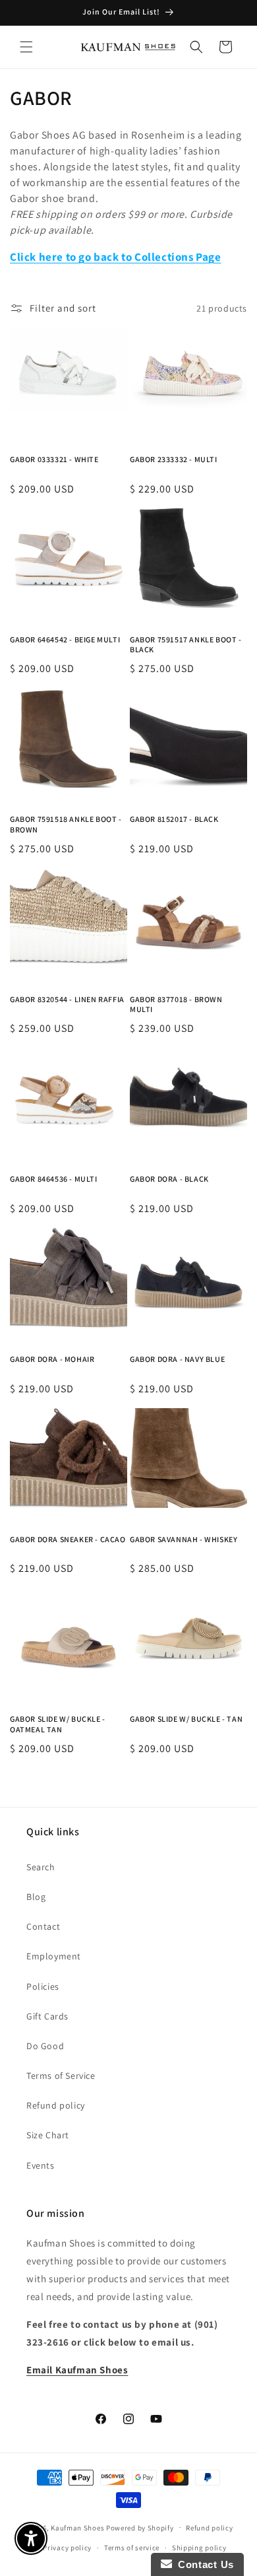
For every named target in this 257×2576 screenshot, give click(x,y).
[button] (26, 47)
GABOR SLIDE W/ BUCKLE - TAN (186, 1719)
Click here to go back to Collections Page (116, 257)
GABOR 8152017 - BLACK (174, 819)
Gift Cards (47, 2016)
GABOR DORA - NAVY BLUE (177, 1359)
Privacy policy (67, 2548)
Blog (36, 1897)
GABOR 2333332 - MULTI (174, 459)
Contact (43, 1926)
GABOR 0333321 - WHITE (54, 459)
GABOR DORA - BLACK (169, 1179)
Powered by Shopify (140, 2527)
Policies (43, 1986)
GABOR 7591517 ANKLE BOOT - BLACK (186, 645)
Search (41, 1867)
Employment (54, 1956)
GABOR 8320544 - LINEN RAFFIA (67, 999)
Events (41, 2165)
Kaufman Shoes (77, 2527)
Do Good (45, 2046)
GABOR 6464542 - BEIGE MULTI (65, 639)
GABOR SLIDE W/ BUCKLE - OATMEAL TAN (58, 1724)
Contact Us (203, 2564)
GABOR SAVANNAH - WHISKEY (184, 1539)
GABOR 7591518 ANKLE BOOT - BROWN (66, 824)
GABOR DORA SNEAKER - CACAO (68, 1539)
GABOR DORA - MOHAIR (52, 1359)
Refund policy (56, 2105)
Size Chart (48, 2135)
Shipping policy (199, 2548)
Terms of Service (61, 2076)
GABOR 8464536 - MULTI (54, 1179)
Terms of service (132, 2548)
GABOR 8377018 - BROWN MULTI (176, 1004)
